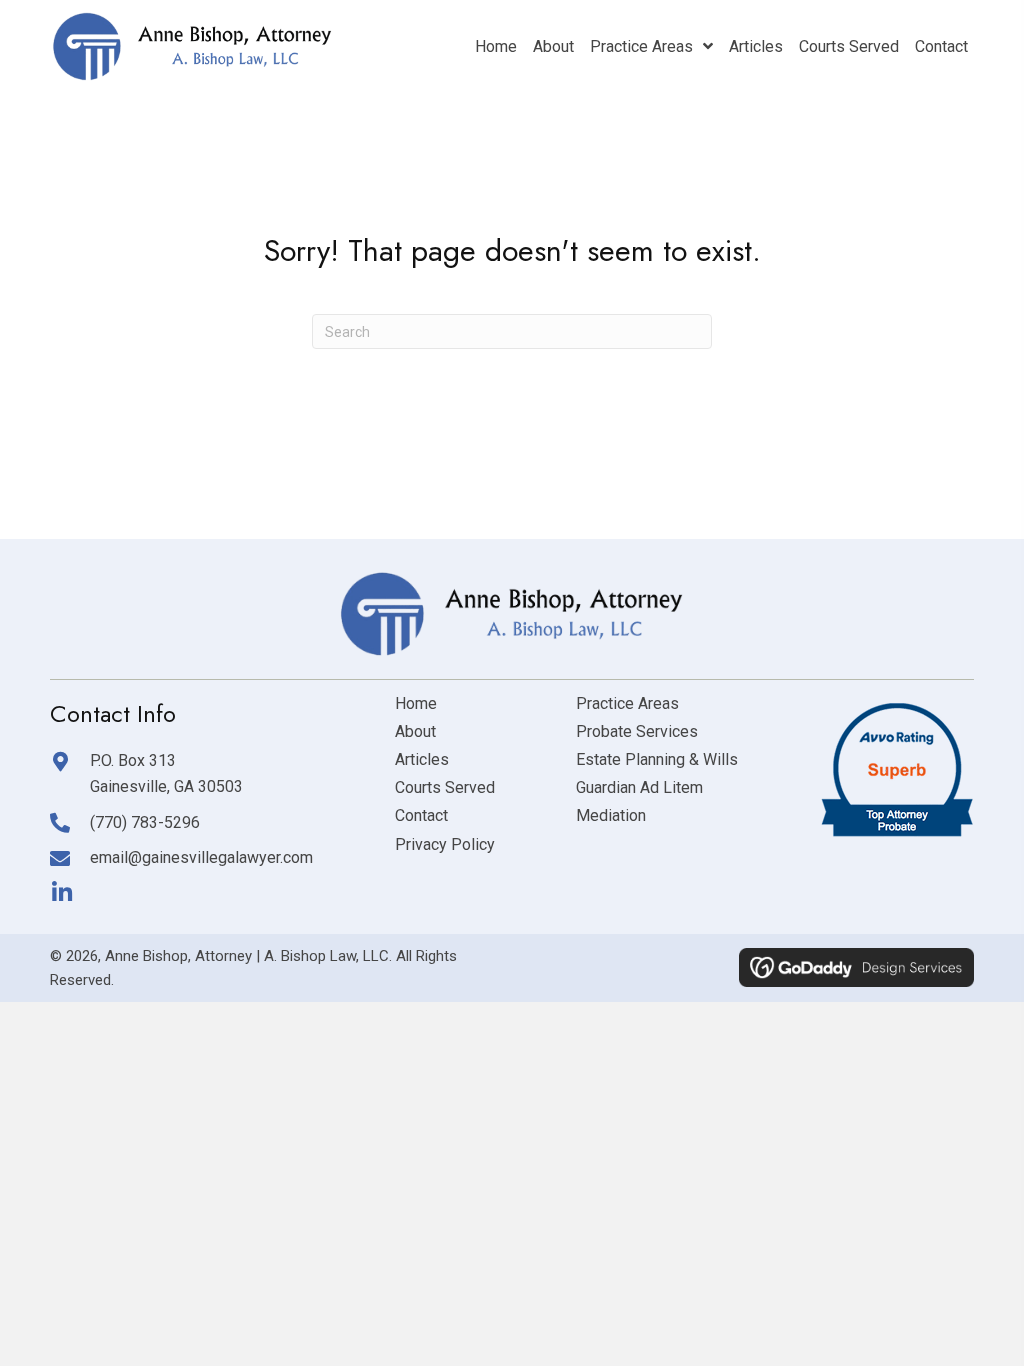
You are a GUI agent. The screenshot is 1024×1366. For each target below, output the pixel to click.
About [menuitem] (415, 731)
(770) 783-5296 (145, 822)
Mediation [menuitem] (611, 815)
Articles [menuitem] (422, 759)
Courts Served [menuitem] (445, 787)
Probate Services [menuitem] (637, 731)
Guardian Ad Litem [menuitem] (639, 787)
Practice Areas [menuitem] (627, 703)
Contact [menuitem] (421, 815)
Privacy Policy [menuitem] (445, 844)
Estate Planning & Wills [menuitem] (657, 759)
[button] (61, 892)
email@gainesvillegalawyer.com (201, 857)
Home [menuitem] (416, 703)
